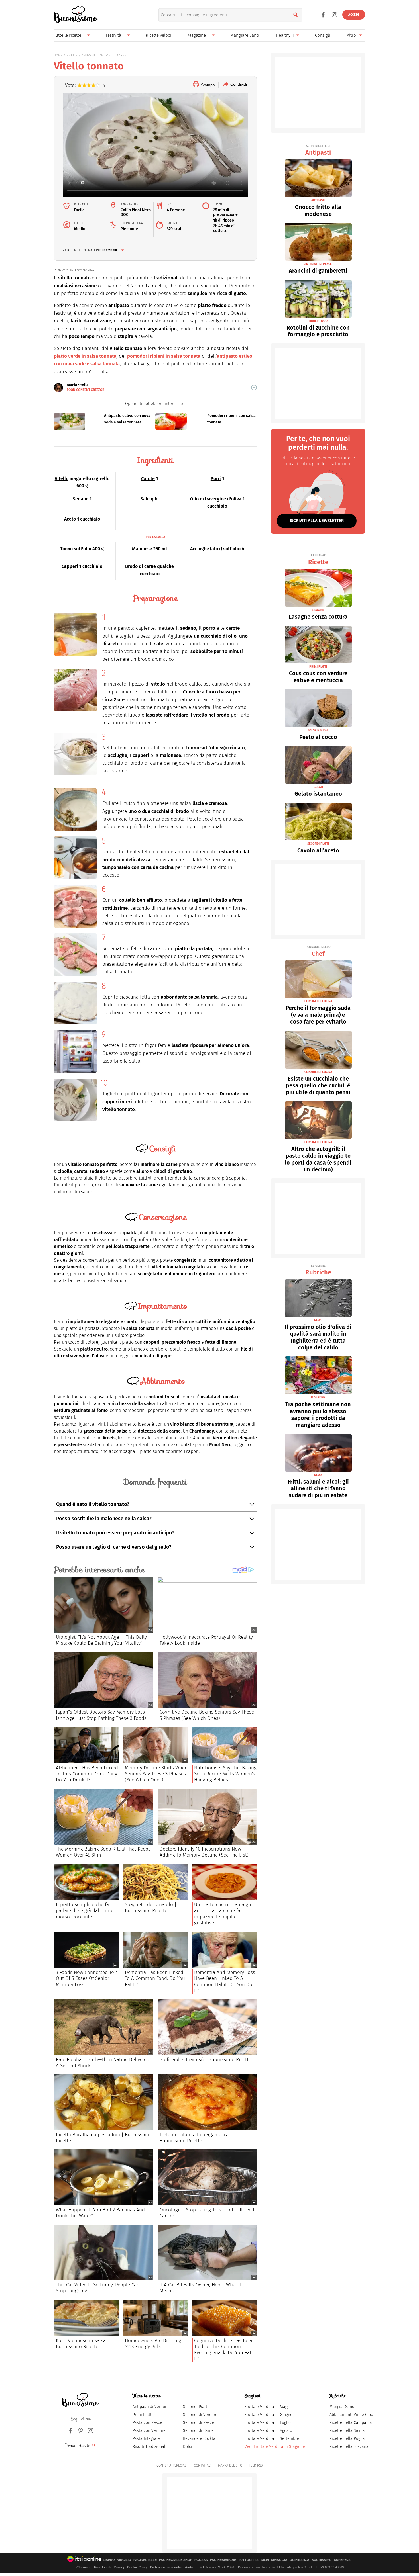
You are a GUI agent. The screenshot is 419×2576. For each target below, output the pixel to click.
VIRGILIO (124, 2560)
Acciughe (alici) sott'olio (215, 549)
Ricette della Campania (351, 2423)
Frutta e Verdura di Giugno (269, 2415)
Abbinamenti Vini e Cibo (351, 2415)
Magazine (197, 35)
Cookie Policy (137, 2567)
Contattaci (203, 2465)
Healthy (283, 35)
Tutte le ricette (68, 35)
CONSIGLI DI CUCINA (318, 1001)
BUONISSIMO (322, 2560)
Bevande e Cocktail (200, 2439)
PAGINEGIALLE (145, 2560)
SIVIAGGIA (279, 2560)
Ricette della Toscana (349, 2447)
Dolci (188, 2447)
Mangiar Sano (342, 2407)
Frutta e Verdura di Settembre (272, 2439)
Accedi (354, 15)
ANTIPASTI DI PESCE (318, 264)
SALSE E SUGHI (318, 730)
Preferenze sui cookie (166, 2567)
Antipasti (318, 150)
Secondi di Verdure (200, 2415)
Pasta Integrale (146, 2439)
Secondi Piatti (196, 2407)
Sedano (81, 499)
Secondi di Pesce (199, 2423)
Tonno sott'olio (76, 549)
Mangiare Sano (245, 35)
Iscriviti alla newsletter (317, 521)
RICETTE (72, 55)
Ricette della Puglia (347, 2439)
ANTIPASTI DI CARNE (113, 55)
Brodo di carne (141, 566)
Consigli (323, 35)
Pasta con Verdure (149, 2431)
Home (58, 55)
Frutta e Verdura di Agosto (268, 2431)
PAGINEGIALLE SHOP (176, 2560)
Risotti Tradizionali (150, 2447)
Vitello (62, 479)
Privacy (119, 2567)
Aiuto (189, 2567)
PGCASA (201, 2560)
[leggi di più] (254, 388)
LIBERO (109, 2560)
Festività (113, 35)
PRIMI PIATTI (318, 667)
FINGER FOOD (318, 321)
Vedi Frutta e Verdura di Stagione (275, 2447)
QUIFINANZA (299, 2560)
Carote (148, 479)
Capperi (70, 566)
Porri (216, 479)
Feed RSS (256, 2465)
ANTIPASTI (88, 55)
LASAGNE (318, 610)
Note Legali (103, 2567)
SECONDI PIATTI (318, 844)
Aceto (70, 519)
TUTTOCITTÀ (248, 2560)
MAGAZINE (318, 1397)
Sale (145, 499)
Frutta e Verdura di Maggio (269, 2407)
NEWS (318, 1320)
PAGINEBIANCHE (223, 2560)
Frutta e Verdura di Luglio (268, 2423)
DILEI (265, 2560)
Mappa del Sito (230, 2465)
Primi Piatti (143, 2415)
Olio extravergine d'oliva (216, 499)
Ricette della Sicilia (347, 2431)
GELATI (318, 787)
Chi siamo (84, 2567)
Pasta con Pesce (147, 2423)
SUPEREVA (342, 2560)
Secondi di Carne (198, 2431)
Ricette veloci (158, 35)
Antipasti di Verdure (151, 2407)
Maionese (142, 549)
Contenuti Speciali (172, 2465)
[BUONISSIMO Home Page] (76, 15)
